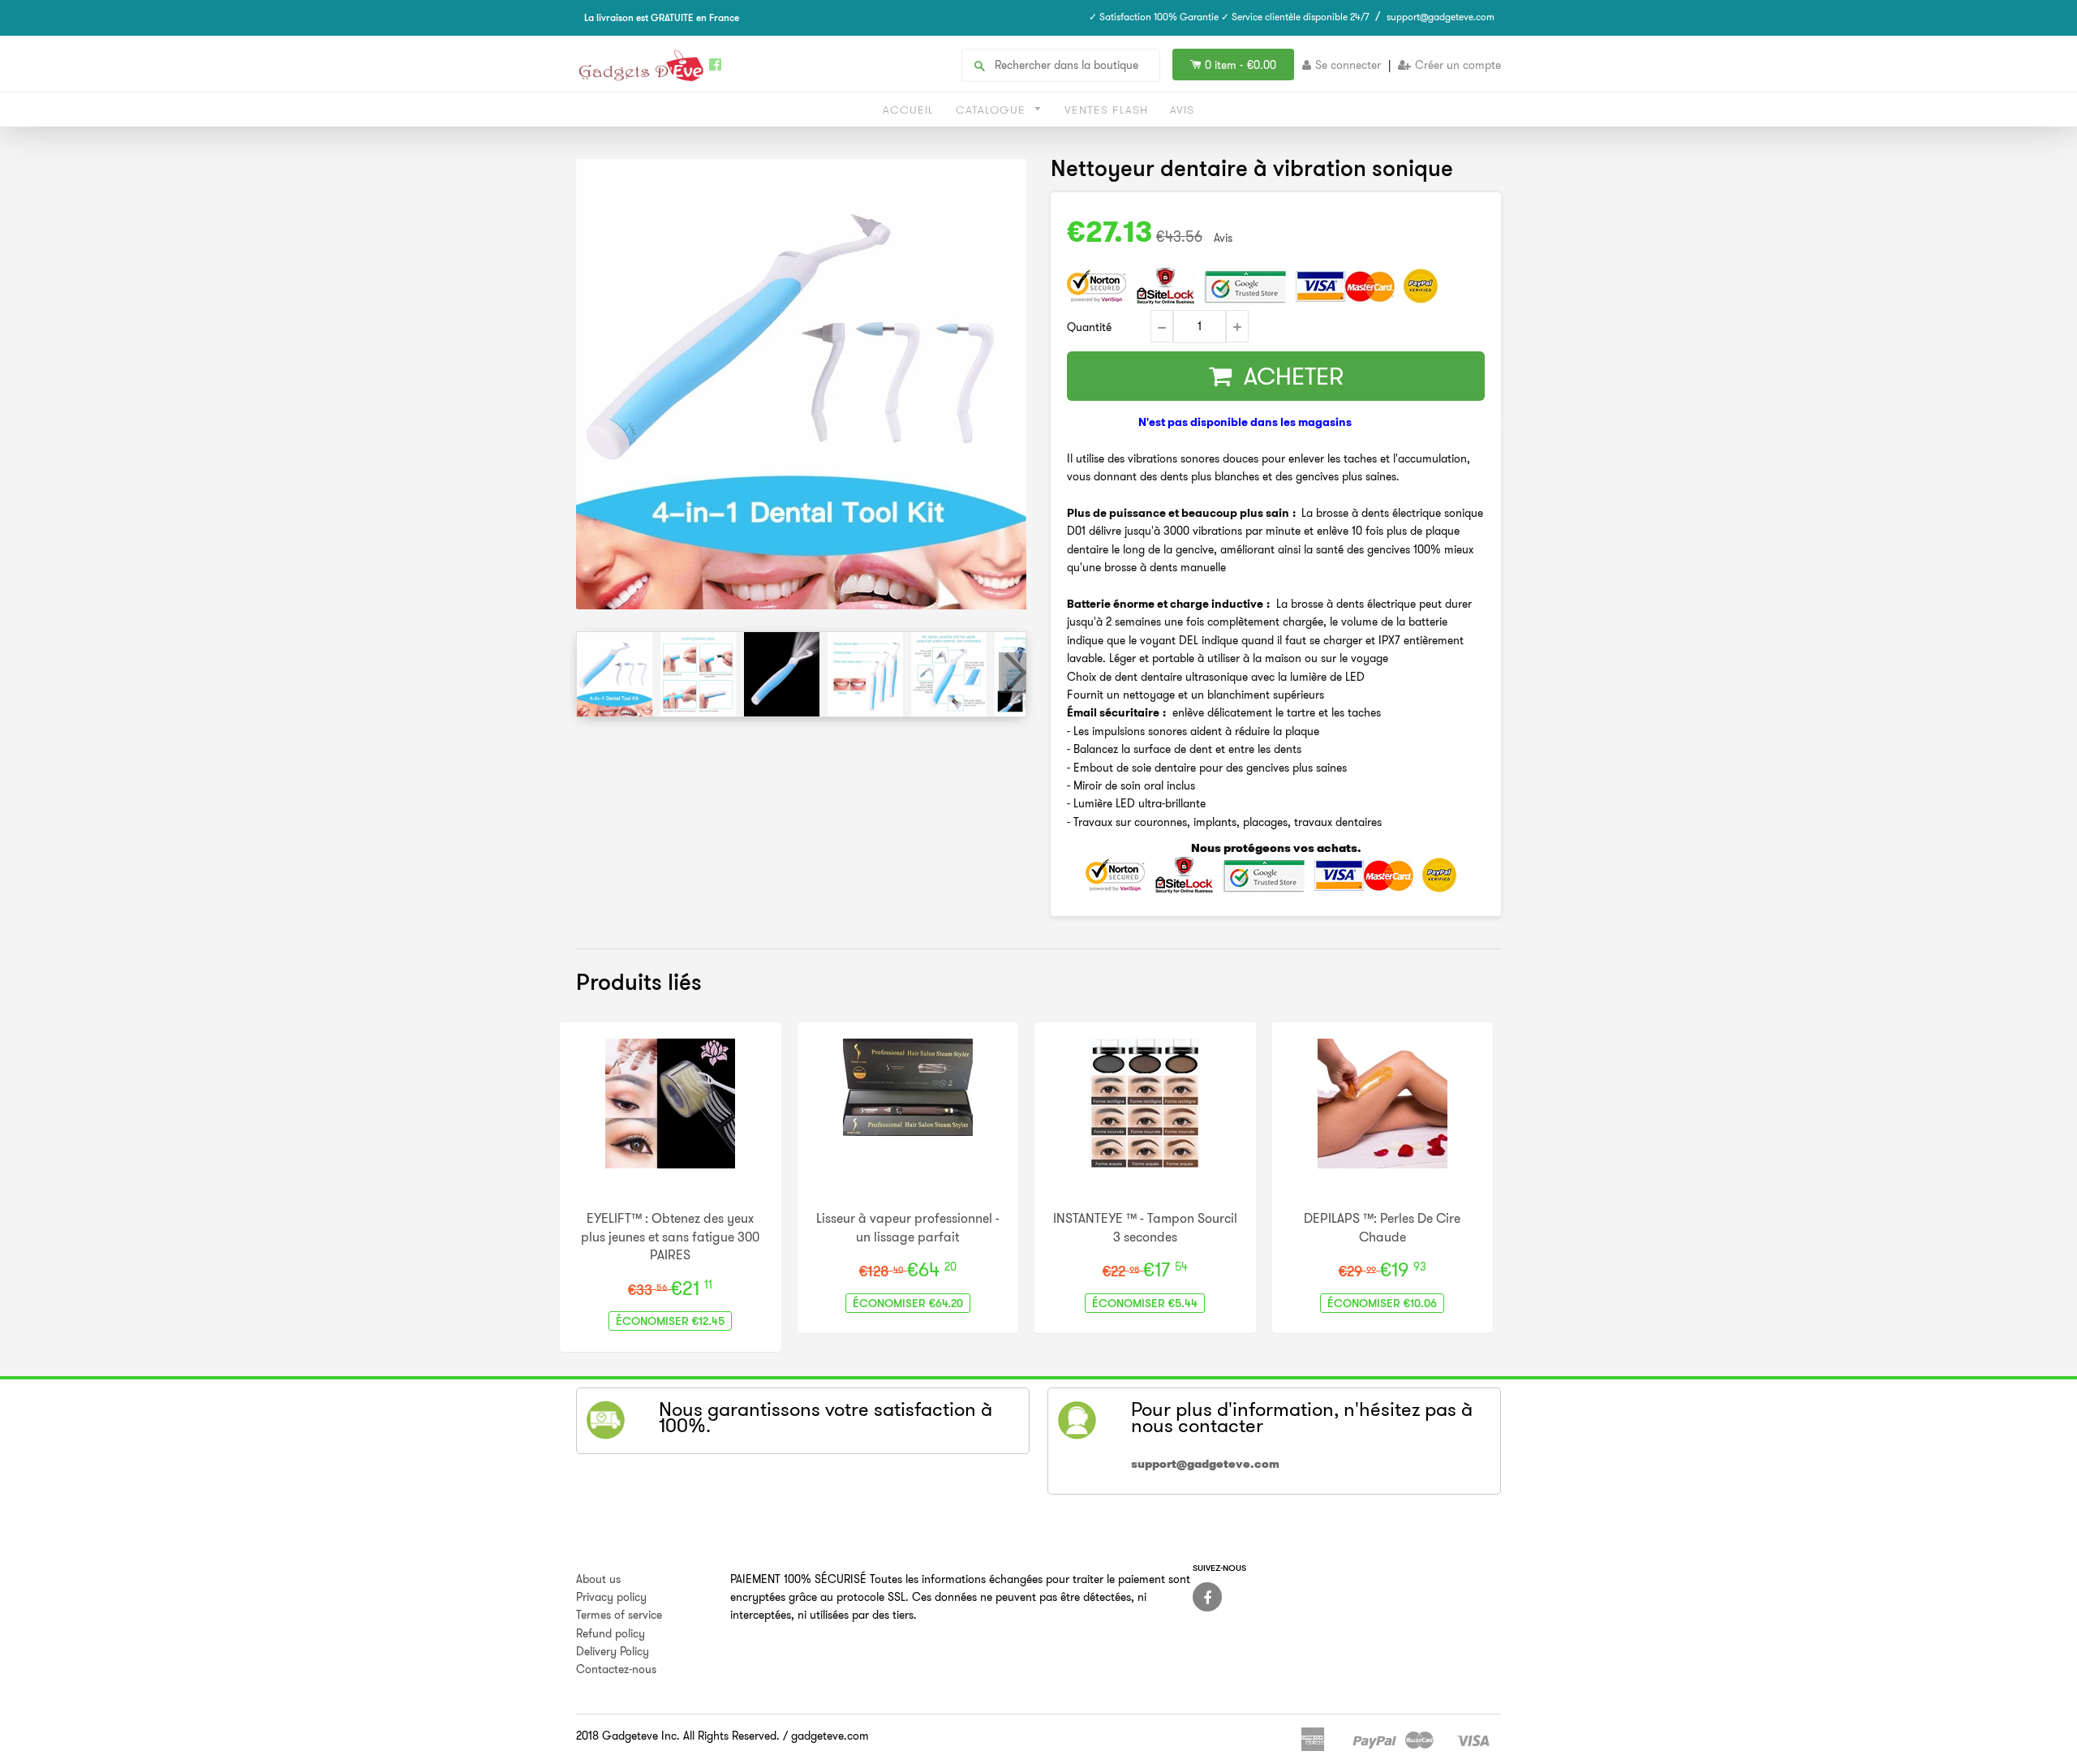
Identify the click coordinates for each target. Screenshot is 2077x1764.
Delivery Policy (613, 1651)
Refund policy (611, 1633)
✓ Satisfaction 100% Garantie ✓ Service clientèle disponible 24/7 (1229, 17)
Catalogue (993, 110)
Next (1013, 673)
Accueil (908, 110)
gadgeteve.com (830, 1736)
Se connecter (1348, 65)
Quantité (1089, 327)
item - (1241, 65)
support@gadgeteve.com (1441, 17)
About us (598, 1579)
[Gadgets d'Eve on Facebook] (1207, 1597)
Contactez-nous (616, 1669)
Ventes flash (1106, 110)
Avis (1182, 110)
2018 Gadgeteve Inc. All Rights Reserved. (678, 1736)
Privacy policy (611, 1597)
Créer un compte (1458, 65)
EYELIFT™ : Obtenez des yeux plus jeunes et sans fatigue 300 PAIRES (670, 1236)
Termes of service (619, 1615)
